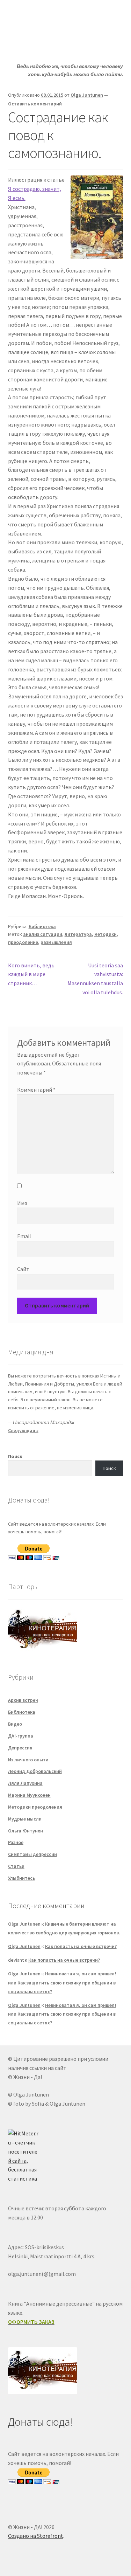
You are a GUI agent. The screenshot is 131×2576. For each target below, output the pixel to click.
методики (105, 934)
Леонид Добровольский (35, 1771)
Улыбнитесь (21, 1878)
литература (78, 934)
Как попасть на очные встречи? (81, 1946)
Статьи (16, 1866)
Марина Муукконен (29, 1795)
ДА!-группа (21, 1736)
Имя (22, 1203)
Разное (16, 1842)
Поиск (15, 1456)
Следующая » (23, 1430)
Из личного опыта (28, 1760)
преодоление (23, 942)
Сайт (23, 1269)
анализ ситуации (43, 934)
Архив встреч (23, 1700)
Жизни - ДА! (37, 16)
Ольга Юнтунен (26, 1831)
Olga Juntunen (87, 95)
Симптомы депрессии (32, 1854)
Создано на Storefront (36, 2536)
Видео (15, 1724)
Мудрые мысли (25, 1819)
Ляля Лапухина (25, 1783)
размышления (56, 942)
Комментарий (36, 1090)
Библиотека (42, 926)
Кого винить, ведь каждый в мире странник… (31, 974)
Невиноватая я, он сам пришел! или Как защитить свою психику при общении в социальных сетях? (62, 1982)
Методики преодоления (35, 1807)
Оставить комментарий (35, 104)
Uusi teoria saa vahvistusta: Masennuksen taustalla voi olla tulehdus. (95, 979)
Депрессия (20, 1748)
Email (24, 1236)
